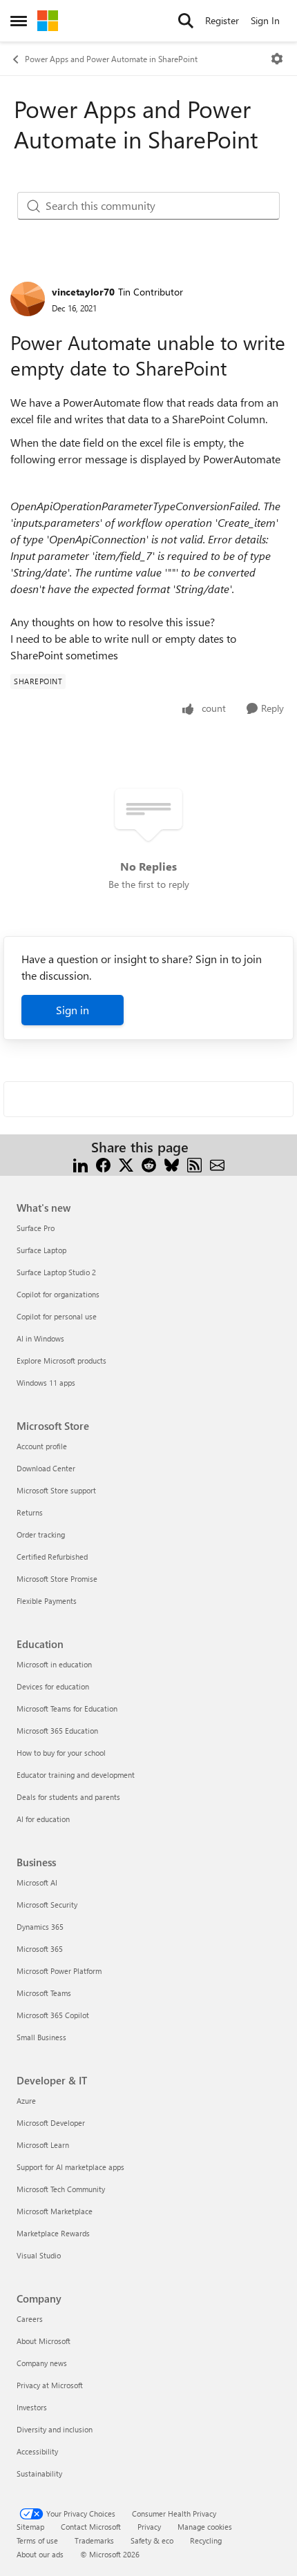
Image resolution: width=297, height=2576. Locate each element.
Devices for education (53, 1686)
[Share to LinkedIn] (80, 1164)
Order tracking (41, 1534)
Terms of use (37, 2540)
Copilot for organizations (58, 1294)
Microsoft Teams (44, 1993)
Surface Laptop (41, 1250)
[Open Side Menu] (19, 21)
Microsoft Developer (51, 2123)
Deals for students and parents (68, 1797)
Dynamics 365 (40, 1927)
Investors (32, 2407)
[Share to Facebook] (103, 1164)
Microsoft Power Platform (59, 1971)
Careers (30, 2319)
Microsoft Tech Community (61, 2189)
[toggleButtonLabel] (277, 59)
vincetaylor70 (83, 292)
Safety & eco (152, 2540)
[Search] (186, 21)
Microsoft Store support (56, 1490)
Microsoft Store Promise (57, 1579)
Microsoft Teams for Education (67, 1708)
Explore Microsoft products (61, 1360)
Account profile (42, 1446)
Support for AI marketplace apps (70, 2167)
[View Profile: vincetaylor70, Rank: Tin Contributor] (28, 299)
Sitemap (30, 2527)
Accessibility (37, 2451)
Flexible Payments (47, 1601)
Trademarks (94, 2540)
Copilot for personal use (57, 1316)
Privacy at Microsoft (50, 2385)
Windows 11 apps (46, 1383)
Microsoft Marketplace (55, 2211)
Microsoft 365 (40, 1949)
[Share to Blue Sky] (172, 1164)
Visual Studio (39, 2255)
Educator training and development (76, 1775)
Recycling (206, 2540)
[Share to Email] (217, 1164)
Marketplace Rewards (53, 2233)
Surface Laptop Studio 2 (56, 1272)
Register (222, 20)
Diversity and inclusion (55, 2429)
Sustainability (39, 2473)
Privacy (149, 2527)
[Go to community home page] (48, 21)
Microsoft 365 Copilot (53, 2015)
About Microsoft (44, 2341)
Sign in (73, 1010)
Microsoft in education (54, 1664)
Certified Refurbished (52, 1557)
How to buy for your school (61, 1753)
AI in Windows (40, 1338)
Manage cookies (205, 2527)
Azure (26, 2101)
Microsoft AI (37, 1882)
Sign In (265, 20)
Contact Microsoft (91, 2527)
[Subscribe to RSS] (194, 1164)
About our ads (40, 2554)
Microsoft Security (47, 1905)
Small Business (41, 2037)
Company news (42, 2363)
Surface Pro (36, 1228)
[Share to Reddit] (149, 1164)
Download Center (46, 1468)
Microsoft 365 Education (57, 1731)
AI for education (43, 1819)
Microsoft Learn (43, 2145)
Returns (30, 1512)
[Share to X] (126, 1164)
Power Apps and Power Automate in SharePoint (111, 59)
